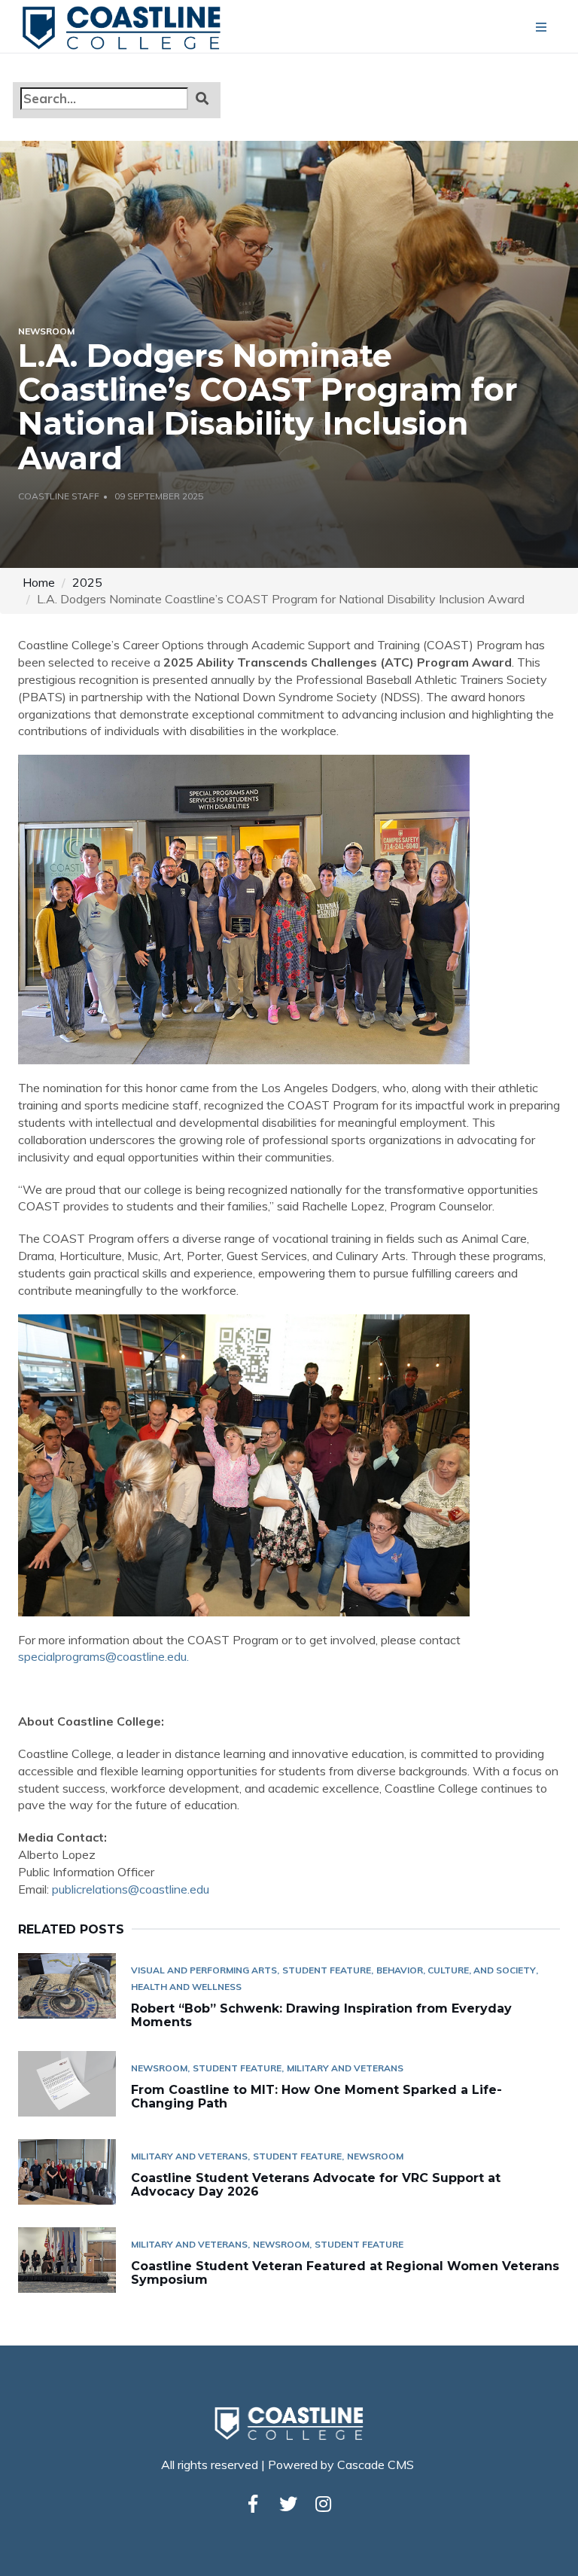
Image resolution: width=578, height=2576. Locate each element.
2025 (87, 582)
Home (39, 582)
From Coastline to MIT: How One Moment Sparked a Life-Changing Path (316, 2097)
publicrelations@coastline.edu (131, 1889)
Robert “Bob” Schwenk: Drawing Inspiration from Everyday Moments (321, 2015)
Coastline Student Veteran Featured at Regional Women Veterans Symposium (345, 2273)
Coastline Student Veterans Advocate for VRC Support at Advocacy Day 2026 (316, 2185)
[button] (202, 98)
